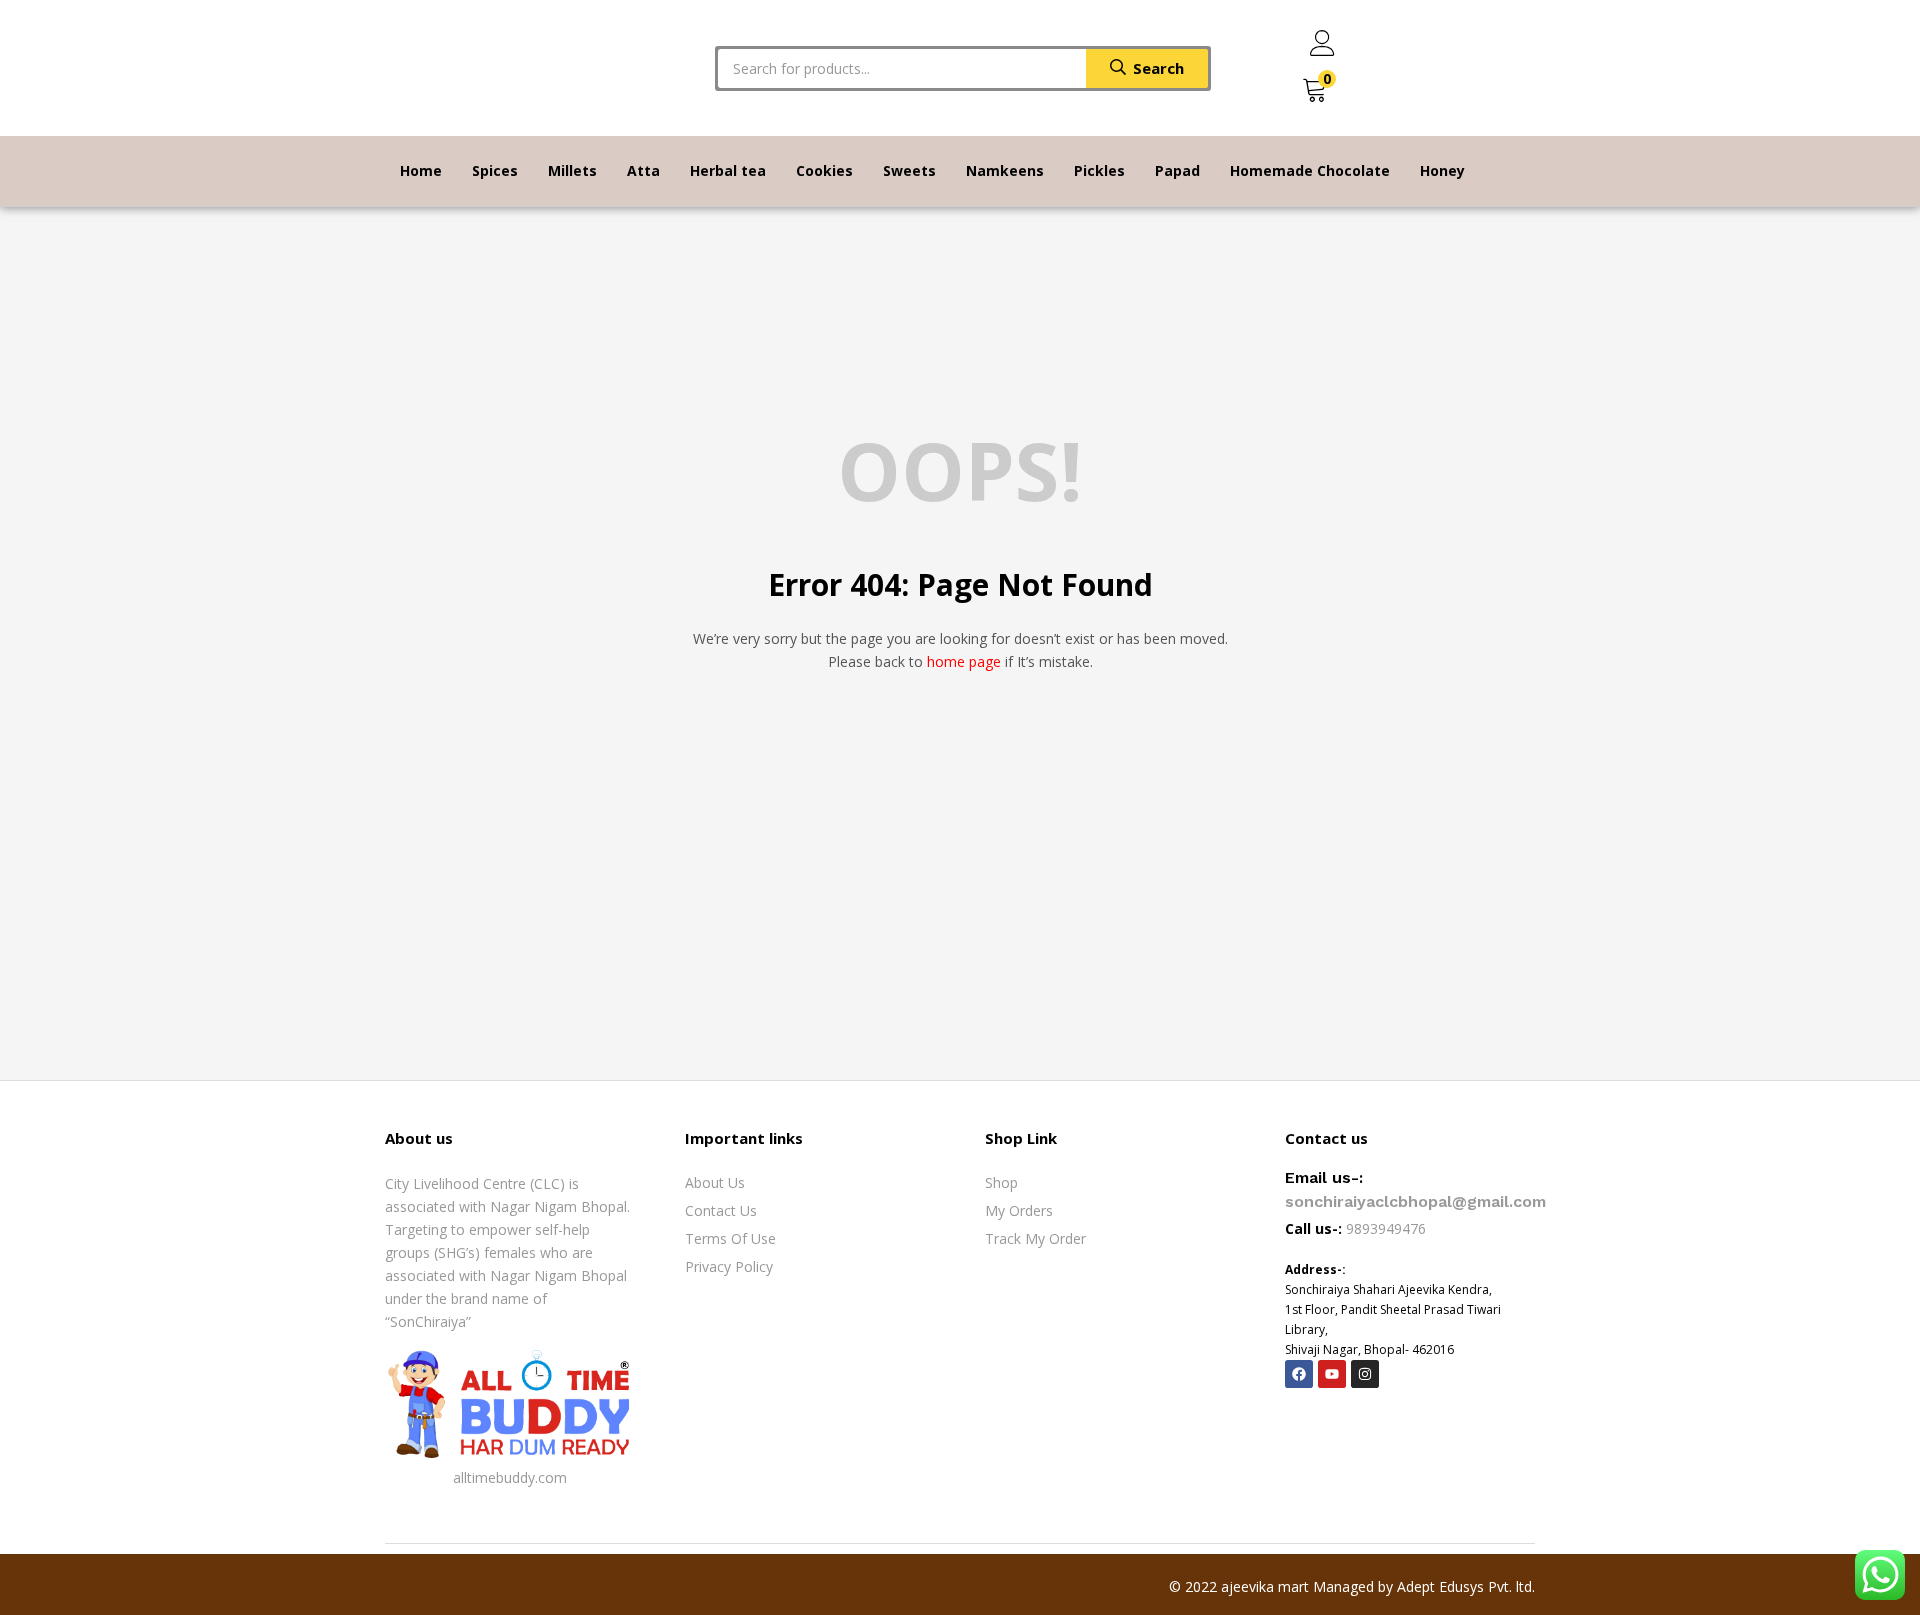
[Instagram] (1365, 1374)
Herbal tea (728, 170)
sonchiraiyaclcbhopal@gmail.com (1415, 1201)
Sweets (909, 170)
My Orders (1019, 1210)
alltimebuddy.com (510, 1477)
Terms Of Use (730, 1238)
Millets (572, 170)
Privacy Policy (729, 1266)
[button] (1315, 90)
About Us (715, 1182)
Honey (1442, 170)
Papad (1177, 170)
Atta (643, 170)
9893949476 (1388, 1228)
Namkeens (1005, 170)
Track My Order (1035, 1238)
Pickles (1099, 170)
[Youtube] (1332, 1374)
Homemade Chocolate (1310, 170)
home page (964, 661)
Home (421, 170)
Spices (495, 170)
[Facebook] (1299, 1374)
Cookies (824, 170)
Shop (1001, 1182)
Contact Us (721, 1210)
